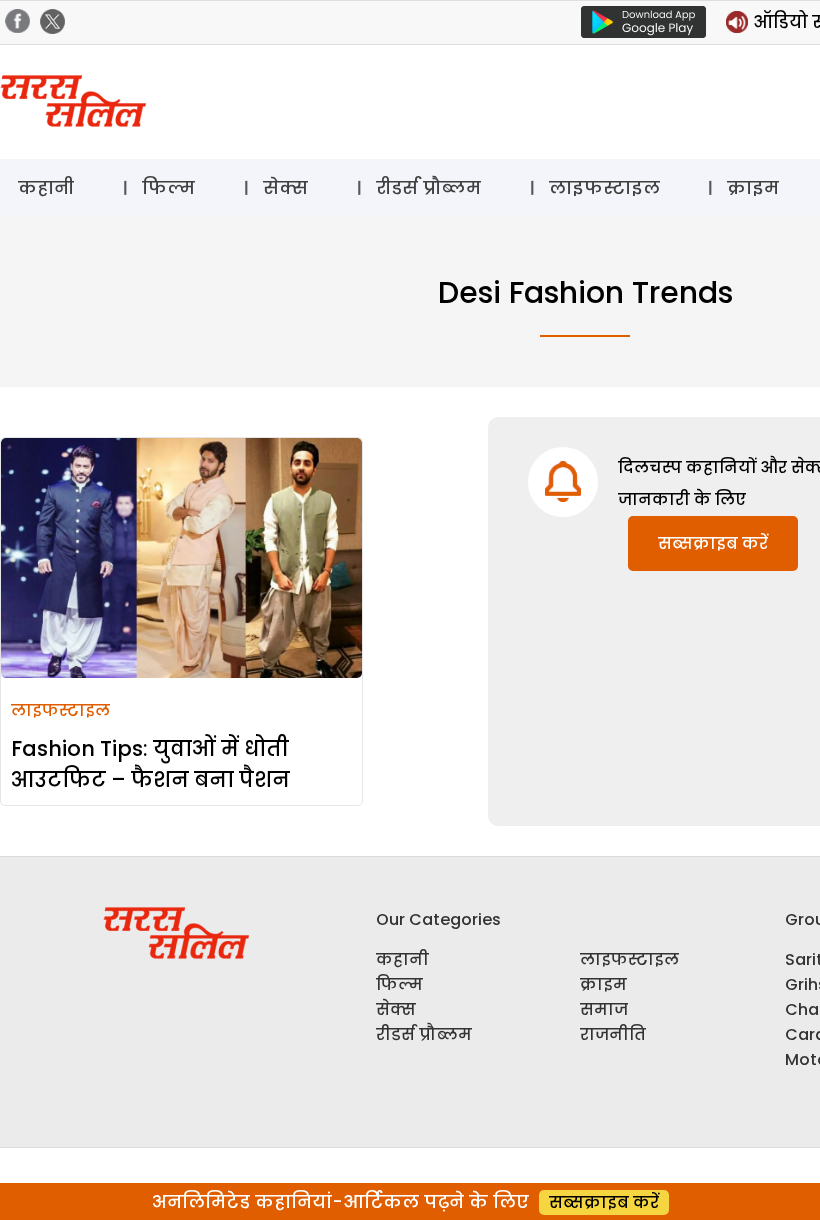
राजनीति (613, 1034)
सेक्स (285, 187)
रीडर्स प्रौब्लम (428, 187)
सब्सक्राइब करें (713, 543)
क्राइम (753, 187)
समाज (604, 1009)
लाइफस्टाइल (604, 187)
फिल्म (168, 187)
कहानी (46, 187)
